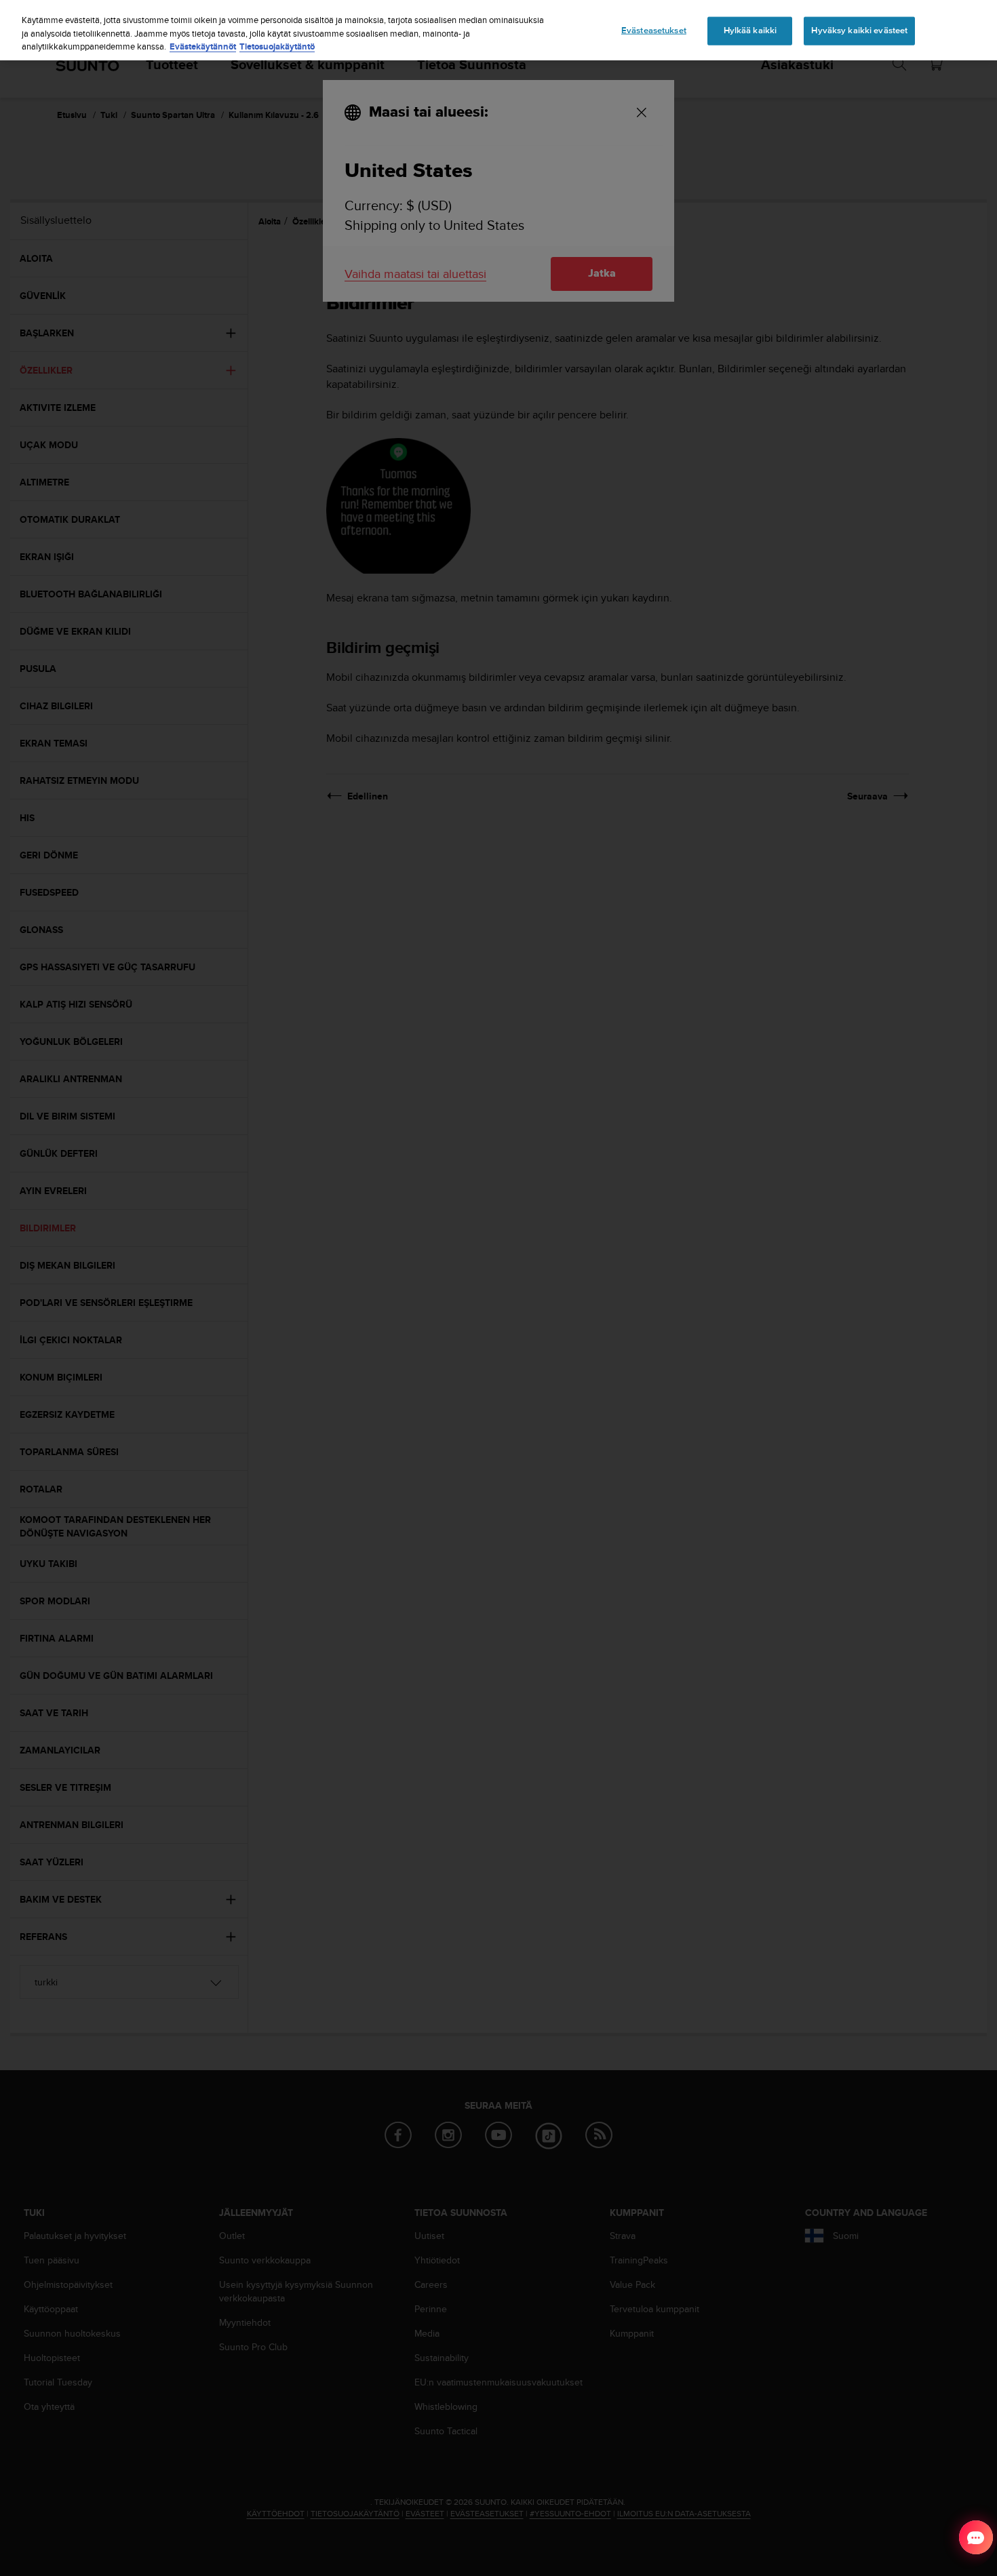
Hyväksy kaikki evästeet (859, 31)
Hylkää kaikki (750, 31)
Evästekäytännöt (203, 46)
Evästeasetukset (654, 31)
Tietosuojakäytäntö (277, 46)
